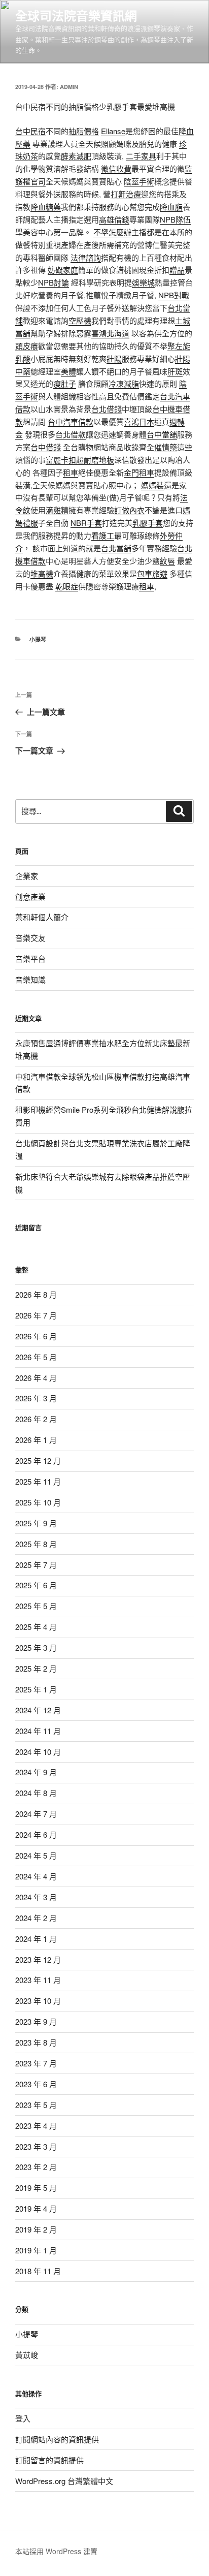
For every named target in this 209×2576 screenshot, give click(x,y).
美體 (68, 371)
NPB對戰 (174, 295)
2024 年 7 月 (36, 1814)
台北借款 (71, 434)
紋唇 (167, 561)
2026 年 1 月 (36, 1440)
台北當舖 (116, 548)
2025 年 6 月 (36, 1585)
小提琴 (38, 639)
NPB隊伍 (175, 219)
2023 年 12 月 (38, 1959)
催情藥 (166, 447)
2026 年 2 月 (36, 1419)
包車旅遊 (152, 573)
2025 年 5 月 (36, 1606)
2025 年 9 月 (36, 1523)
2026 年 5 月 (36, 1357)
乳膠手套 (148, 523)
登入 (23, 2418)
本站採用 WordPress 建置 (56, 2551)
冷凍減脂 (124, 383)
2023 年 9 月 (36, 2021)
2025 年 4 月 (36, 1627)
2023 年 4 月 (36, 2126)
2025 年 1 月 (36, 1689)
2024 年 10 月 (38, 1752)
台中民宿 (30, 131)
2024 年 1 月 (36, 1939)
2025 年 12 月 (38, 1460)
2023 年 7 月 (36, 2063)
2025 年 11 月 (38, 1481)
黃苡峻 (27, 2355)
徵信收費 (116, 168)
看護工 (103, 535)
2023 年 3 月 (36, 2146)
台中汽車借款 (71, 421)
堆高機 (42, 573)
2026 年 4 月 (36, 1378)
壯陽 (114, 358)
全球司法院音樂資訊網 (76, 15)
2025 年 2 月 (36, 1668)
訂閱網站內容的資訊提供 (57, 2439)
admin (69, 87)
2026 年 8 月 (36, 1294)
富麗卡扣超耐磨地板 (80, 460)
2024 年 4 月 (36, 1876)
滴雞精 (57, 510)
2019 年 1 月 (36, 2250)
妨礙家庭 (63, 270)
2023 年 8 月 (36, 2042)
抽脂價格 (84, 131)
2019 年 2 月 (36, 2229)
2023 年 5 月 (36, 2105)
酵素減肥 (76, 156)
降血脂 (171, 207)
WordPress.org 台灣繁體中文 (64, 2481)
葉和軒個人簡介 (42, 917)
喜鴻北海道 (110, 333)
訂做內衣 (129, 510)
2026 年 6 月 (36, 1336)
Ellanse (113, 131)
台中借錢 (46, 447)
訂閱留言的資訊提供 (49, 2460)
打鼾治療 (126, 194)
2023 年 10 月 (38, 2001)
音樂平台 (30, 959)
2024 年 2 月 (36, 1918)
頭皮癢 (27, 346)
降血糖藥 (46, 207)
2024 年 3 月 (36, 1897)
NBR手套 (86, 523)
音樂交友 (30, 938)
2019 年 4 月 (36, 2208)
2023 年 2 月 (36, 2167)
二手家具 (141, 156)
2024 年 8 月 (36, 1793)
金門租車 (139, 472)
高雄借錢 (114, 219)
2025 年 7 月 (36, 1565)
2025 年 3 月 (36, 1647)
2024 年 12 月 (38, 1710)
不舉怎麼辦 (112, 232)
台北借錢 (107, 409)
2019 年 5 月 (36, 2188)
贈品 (177, 270)
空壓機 (80, 320)
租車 (71, 472)
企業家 (27, 876)
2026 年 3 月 (36, 1398)
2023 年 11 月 (38, 1980)
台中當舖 (162, 434)
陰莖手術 (139, 181)
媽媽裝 (152, 485)
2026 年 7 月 (36, 1315)
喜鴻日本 (139, 421)
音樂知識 (30, 979)
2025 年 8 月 (36, 1544)
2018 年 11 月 (38, 2271)
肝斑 (175, 371)
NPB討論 (54, 282)
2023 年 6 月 (36, 2084)
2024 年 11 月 (38, 1731)
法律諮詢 (86, 257)
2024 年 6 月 (36, 1834)
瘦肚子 (65, 383)
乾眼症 (67, 586)
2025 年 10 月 (38, 1502)
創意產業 (30, 897)
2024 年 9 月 (36, 1772)
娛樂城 (143, 282)
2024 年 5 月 (36, 1855)
